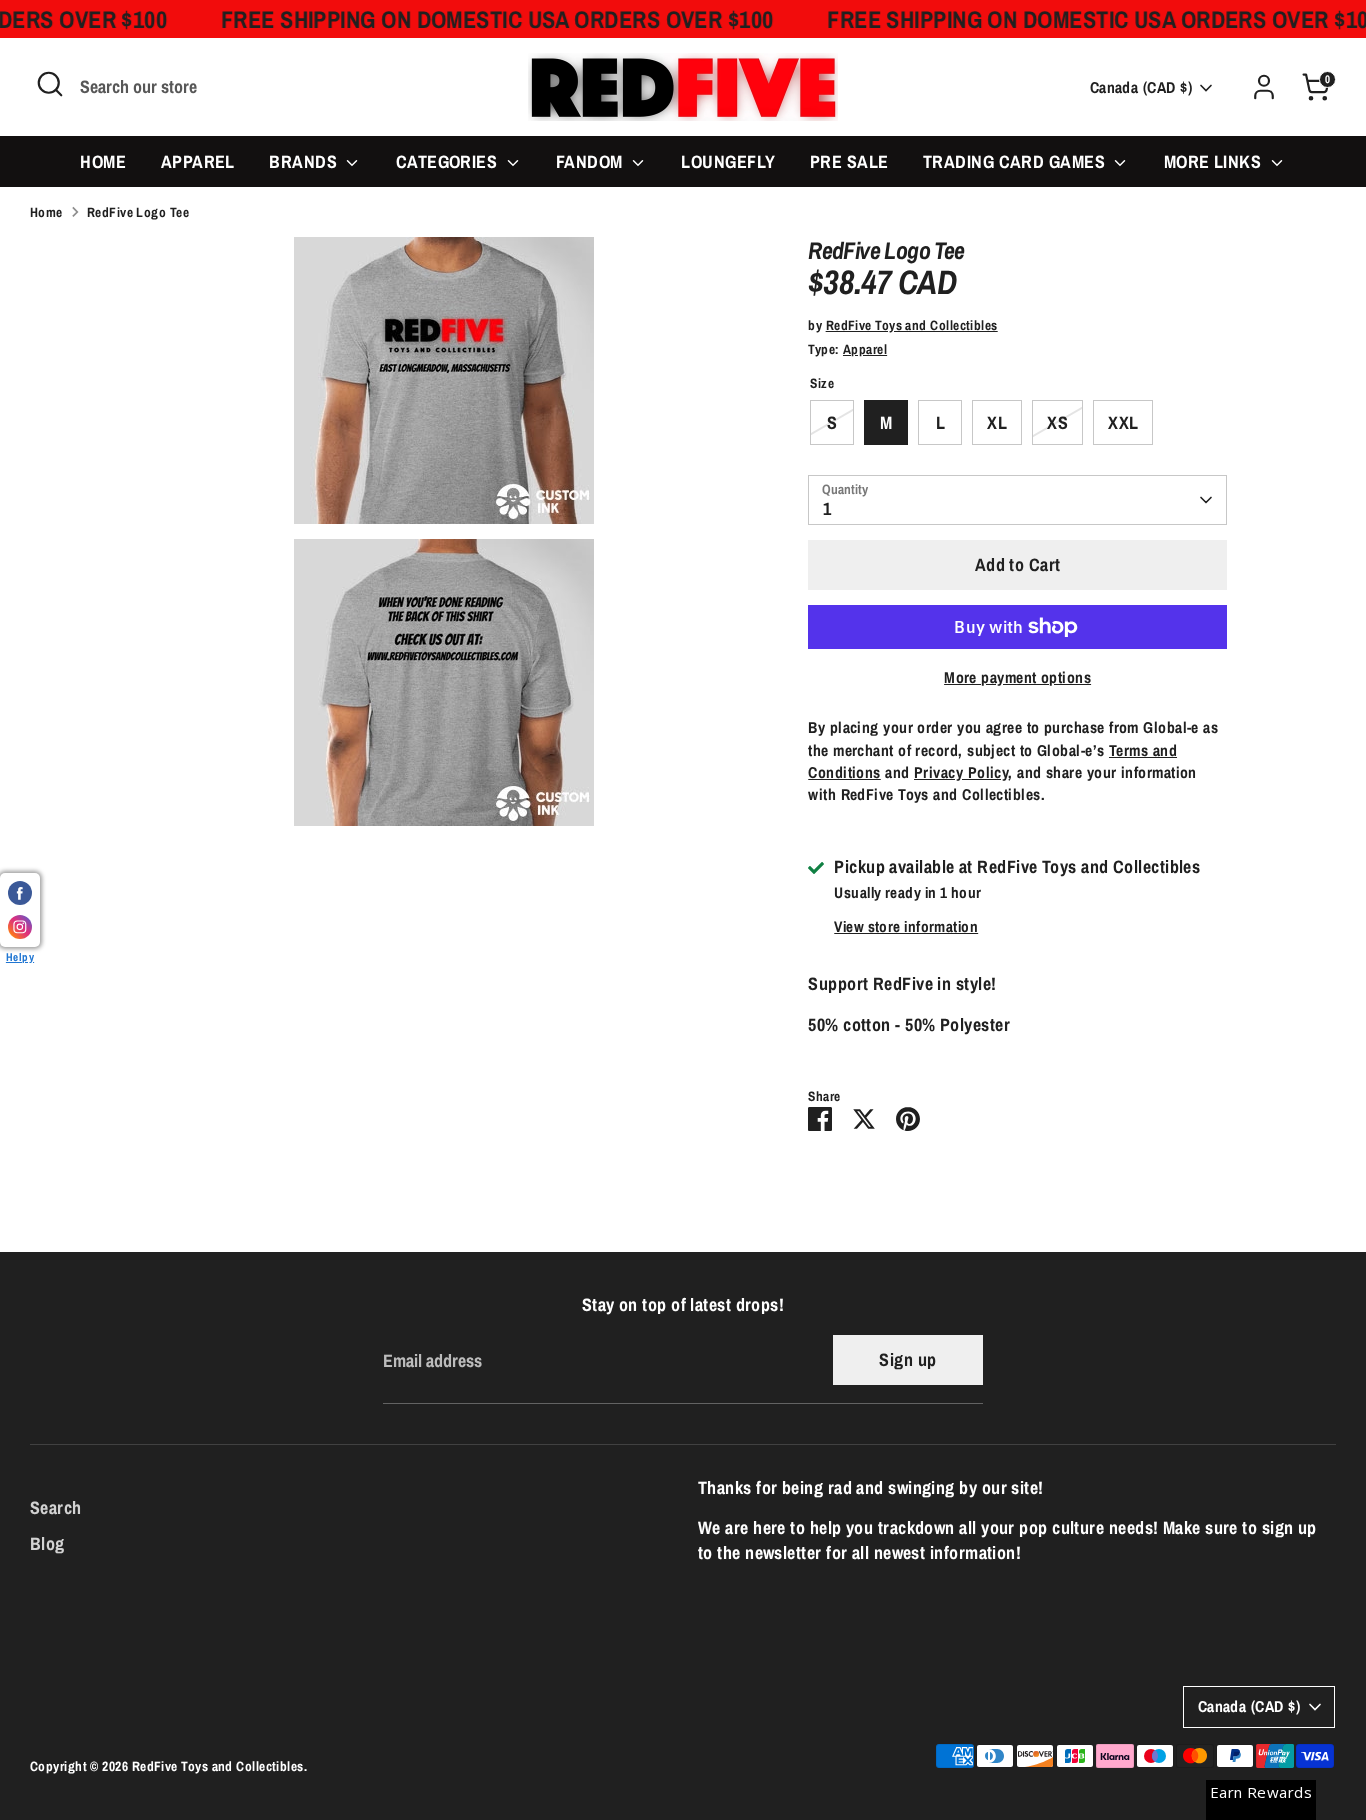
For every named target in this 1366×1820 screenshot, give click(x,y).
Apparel (198, 161)
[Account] (1264, 87)
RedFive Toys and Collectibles (912, 325)
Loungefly (728, 161)
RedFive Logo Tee (138, 212)
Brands (305, 161)
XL (997, 422)
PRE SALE (849, 161)
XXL (1123, 422)
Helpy (20, 956)
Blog (47, 1543)
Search (56, 1507)
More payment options (1017, 677)
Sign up (907, 1359)
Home (103, 161)
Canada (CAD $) (1141, 87)
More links (1215, 161)
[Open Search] (50, 84)
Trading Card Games (1016, 161)
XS (1057, 422)
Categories (449, 161)
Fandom (591, 161)
